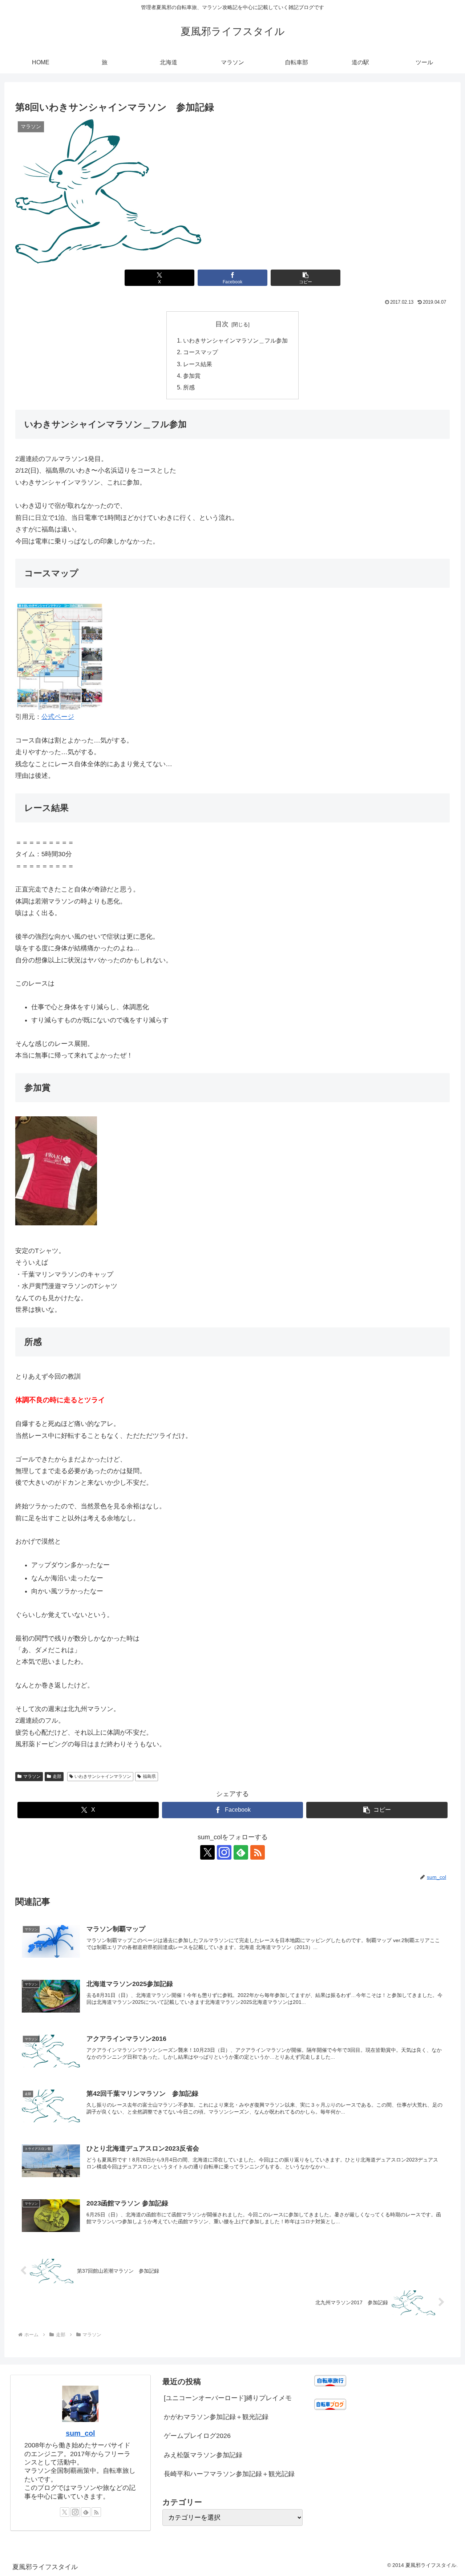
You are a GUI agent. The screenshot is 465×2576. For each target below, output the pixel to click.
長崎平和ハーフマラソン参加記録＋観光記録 (229, 2474)
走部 (57, 1776)
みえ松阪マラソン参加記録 (203, 2455)
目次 (222, 324)
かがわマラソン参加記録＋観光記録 (216, 2417)
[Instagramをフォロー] (224, 1852)
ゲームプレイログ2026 (197, 2436)
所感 (189, 387)
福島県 (149, 1776)
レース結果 (198, 364)
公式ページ (58, 717)
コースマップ (201, 352)
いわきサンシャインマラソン (103, 1776)
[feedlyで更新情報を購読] (241, 1852)
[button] (305, 278)
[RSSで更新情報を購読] (258, 1852)
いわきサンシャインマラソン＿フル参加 (235, 340)
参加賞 (192, 376)
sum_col (80, 2433)
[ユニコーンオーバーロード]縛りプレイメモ (228, 2398)
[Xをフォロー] (207, 1852)
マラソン (32, 1776)
